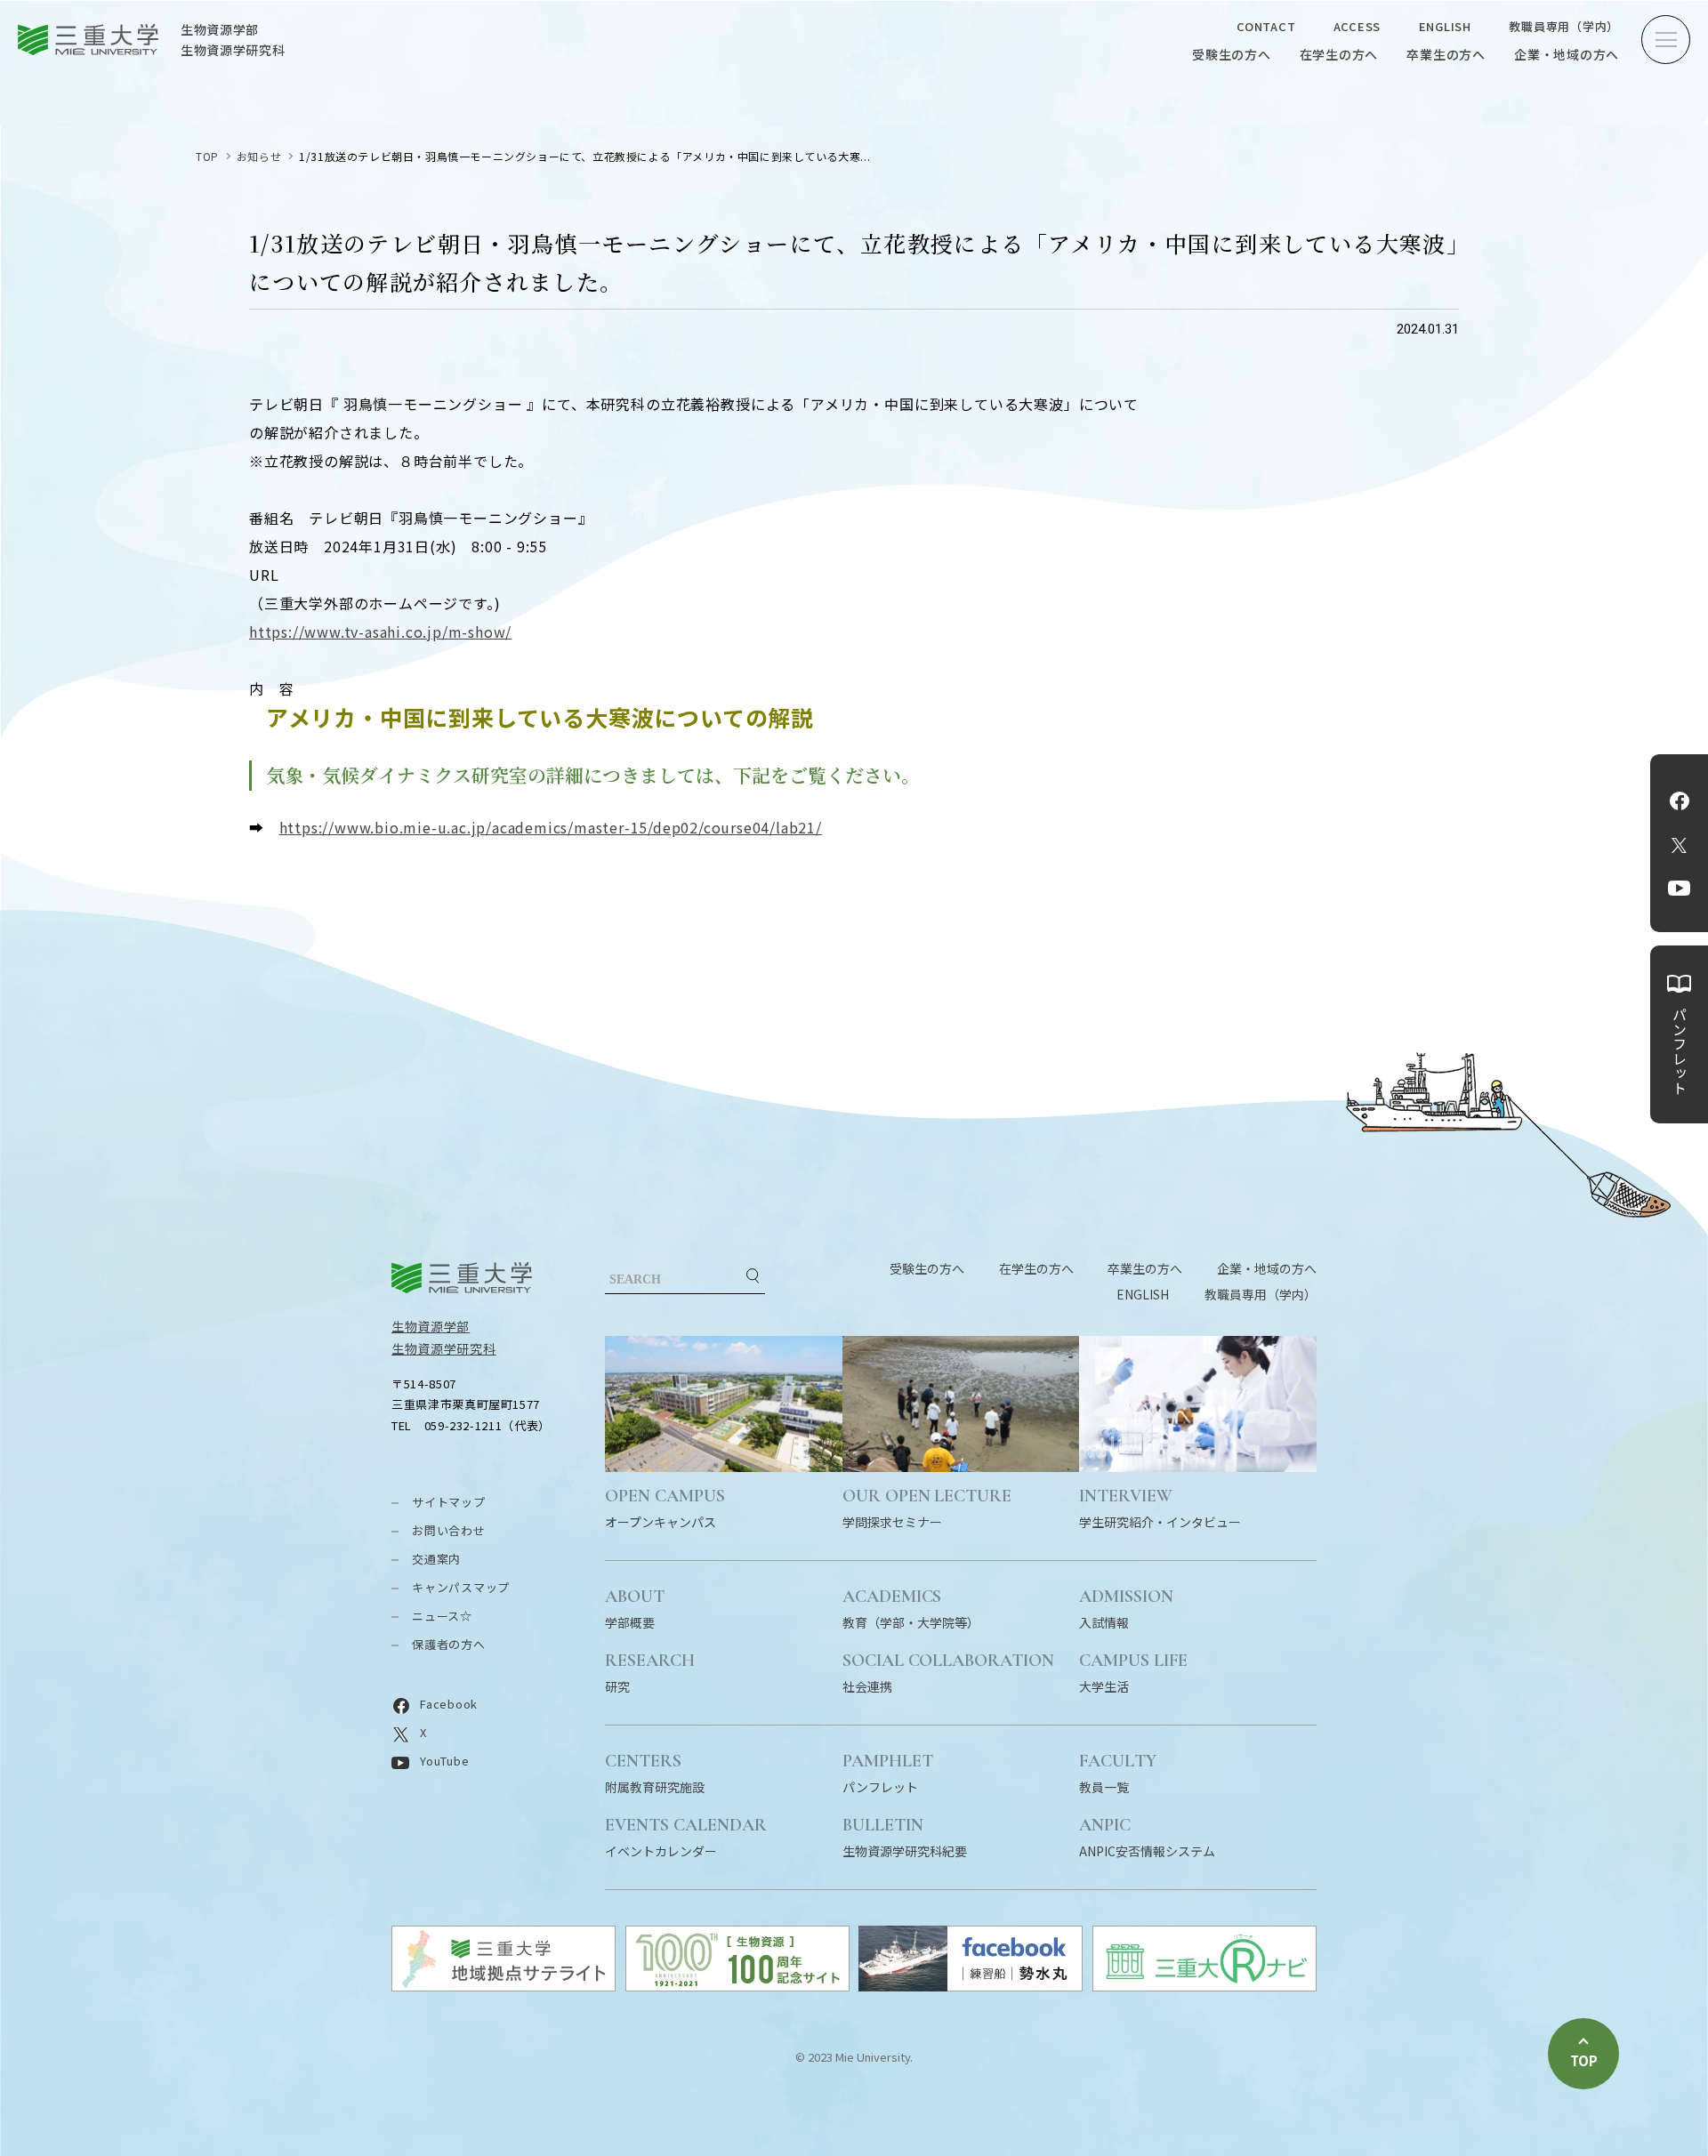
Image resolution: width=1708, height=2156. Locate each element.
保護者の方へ (449, 1644)
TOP (207, 156)
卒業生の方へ (1446, 54)
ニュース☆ (442, 1616)
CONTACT (1266, 26)
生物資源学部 (431, 1326)
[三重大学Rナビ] (1204, 1986)
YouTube (1679, 888)
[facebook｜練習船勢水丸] (971, 1986)
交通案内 (436, 1559)
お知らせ (259, 156)
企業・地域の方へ (1567, 54)
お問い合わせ (449, 1530)
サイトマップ (449, 1502)
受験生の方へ (1232, 54)
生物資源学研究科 (444, 1348)
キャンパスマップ (461, 1587)
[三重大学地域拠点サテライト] (504, 1986)
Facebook (1680, 800)
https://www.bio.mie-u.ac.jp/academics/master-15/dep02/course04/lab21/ (551, 827)
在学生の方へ (1339, 54)
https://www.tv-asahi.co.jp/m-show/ (380, 632)
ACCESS (1358, 26)
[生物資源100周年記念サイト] (737, 1986)
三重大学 (462, 1278)
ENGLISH (1445, 26)
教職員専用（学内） (1564, 26)
